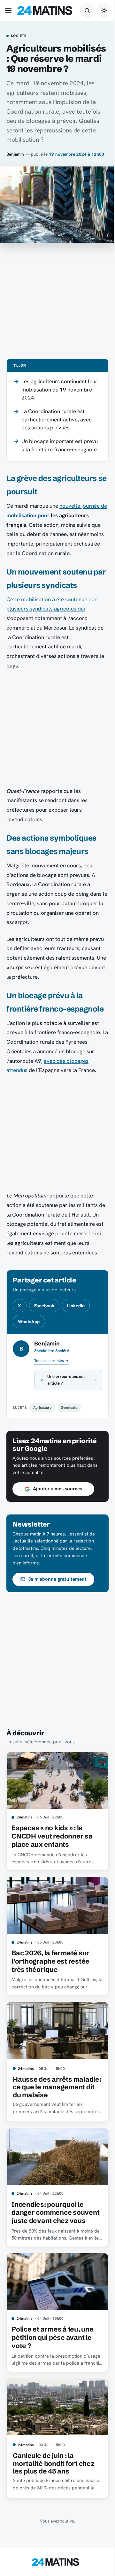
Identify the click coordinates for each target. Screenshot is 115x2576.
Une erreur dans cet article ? (66, 1397)
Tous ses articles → (51, 1361)
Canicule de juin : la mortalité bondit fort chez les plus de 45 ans (53, 2481)
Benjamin (15, 154)
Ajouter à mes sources (57, 1507)
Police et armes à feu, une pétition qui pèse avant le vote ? (52, 2358)
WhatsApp (29, 1322)
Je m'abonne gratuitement (57, 1597)
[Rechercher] (87, 11)
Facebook (44, 1306)
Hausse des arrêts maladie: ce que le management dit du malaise (44, 2100)
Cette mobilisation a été (35, 599)
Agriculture (42, 1425)
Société (19, 36)
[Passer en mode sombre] (104, 11)
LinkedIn (76, 1306)
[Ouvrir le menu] (10, 11)
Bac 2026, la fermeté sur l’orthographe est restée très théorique (50, 1973)
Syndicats (69, 1425)
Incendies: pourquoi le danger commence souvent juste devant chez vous (54, 2231)
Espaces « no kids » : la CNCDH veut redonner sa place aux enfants (52, 1851)
